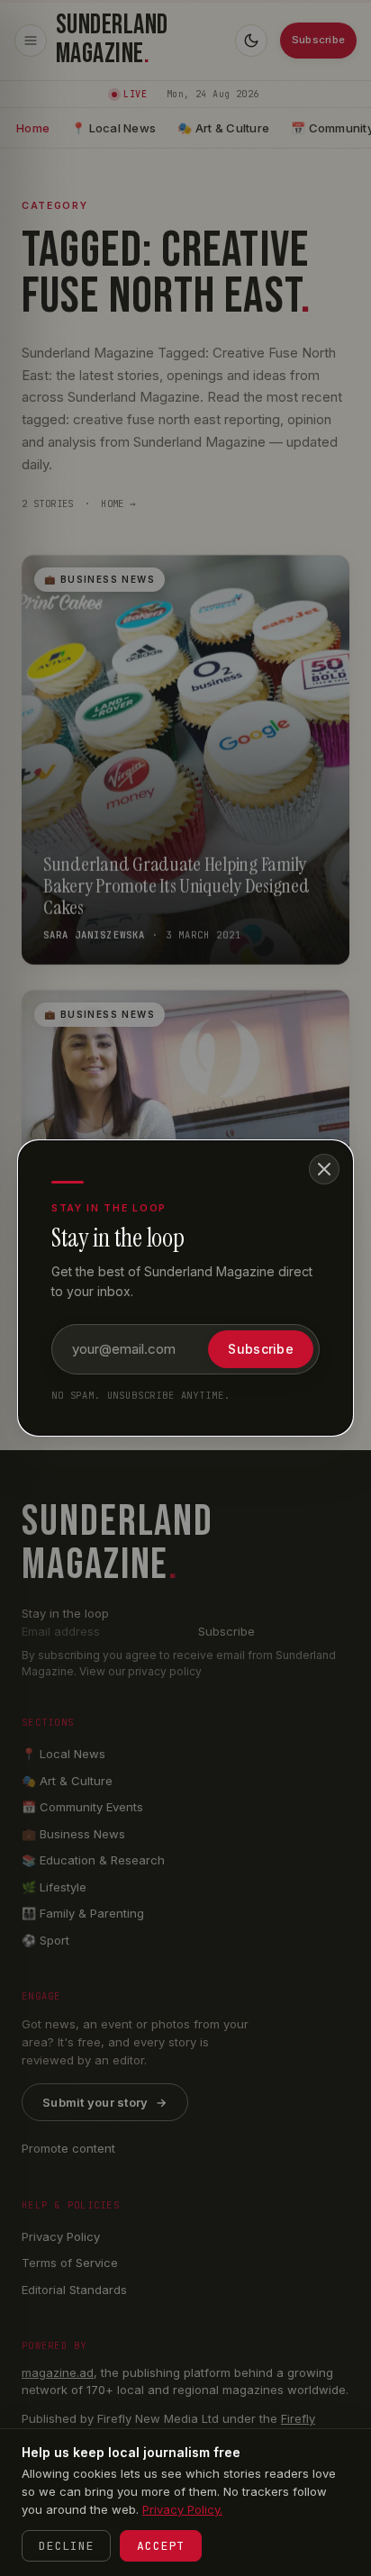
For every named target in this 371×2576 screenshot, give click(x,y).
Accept (161, 2546)
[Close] (324, 1169)
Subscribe (261, 1349)
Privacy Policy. (182, 2509)
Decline (66, 2546)
